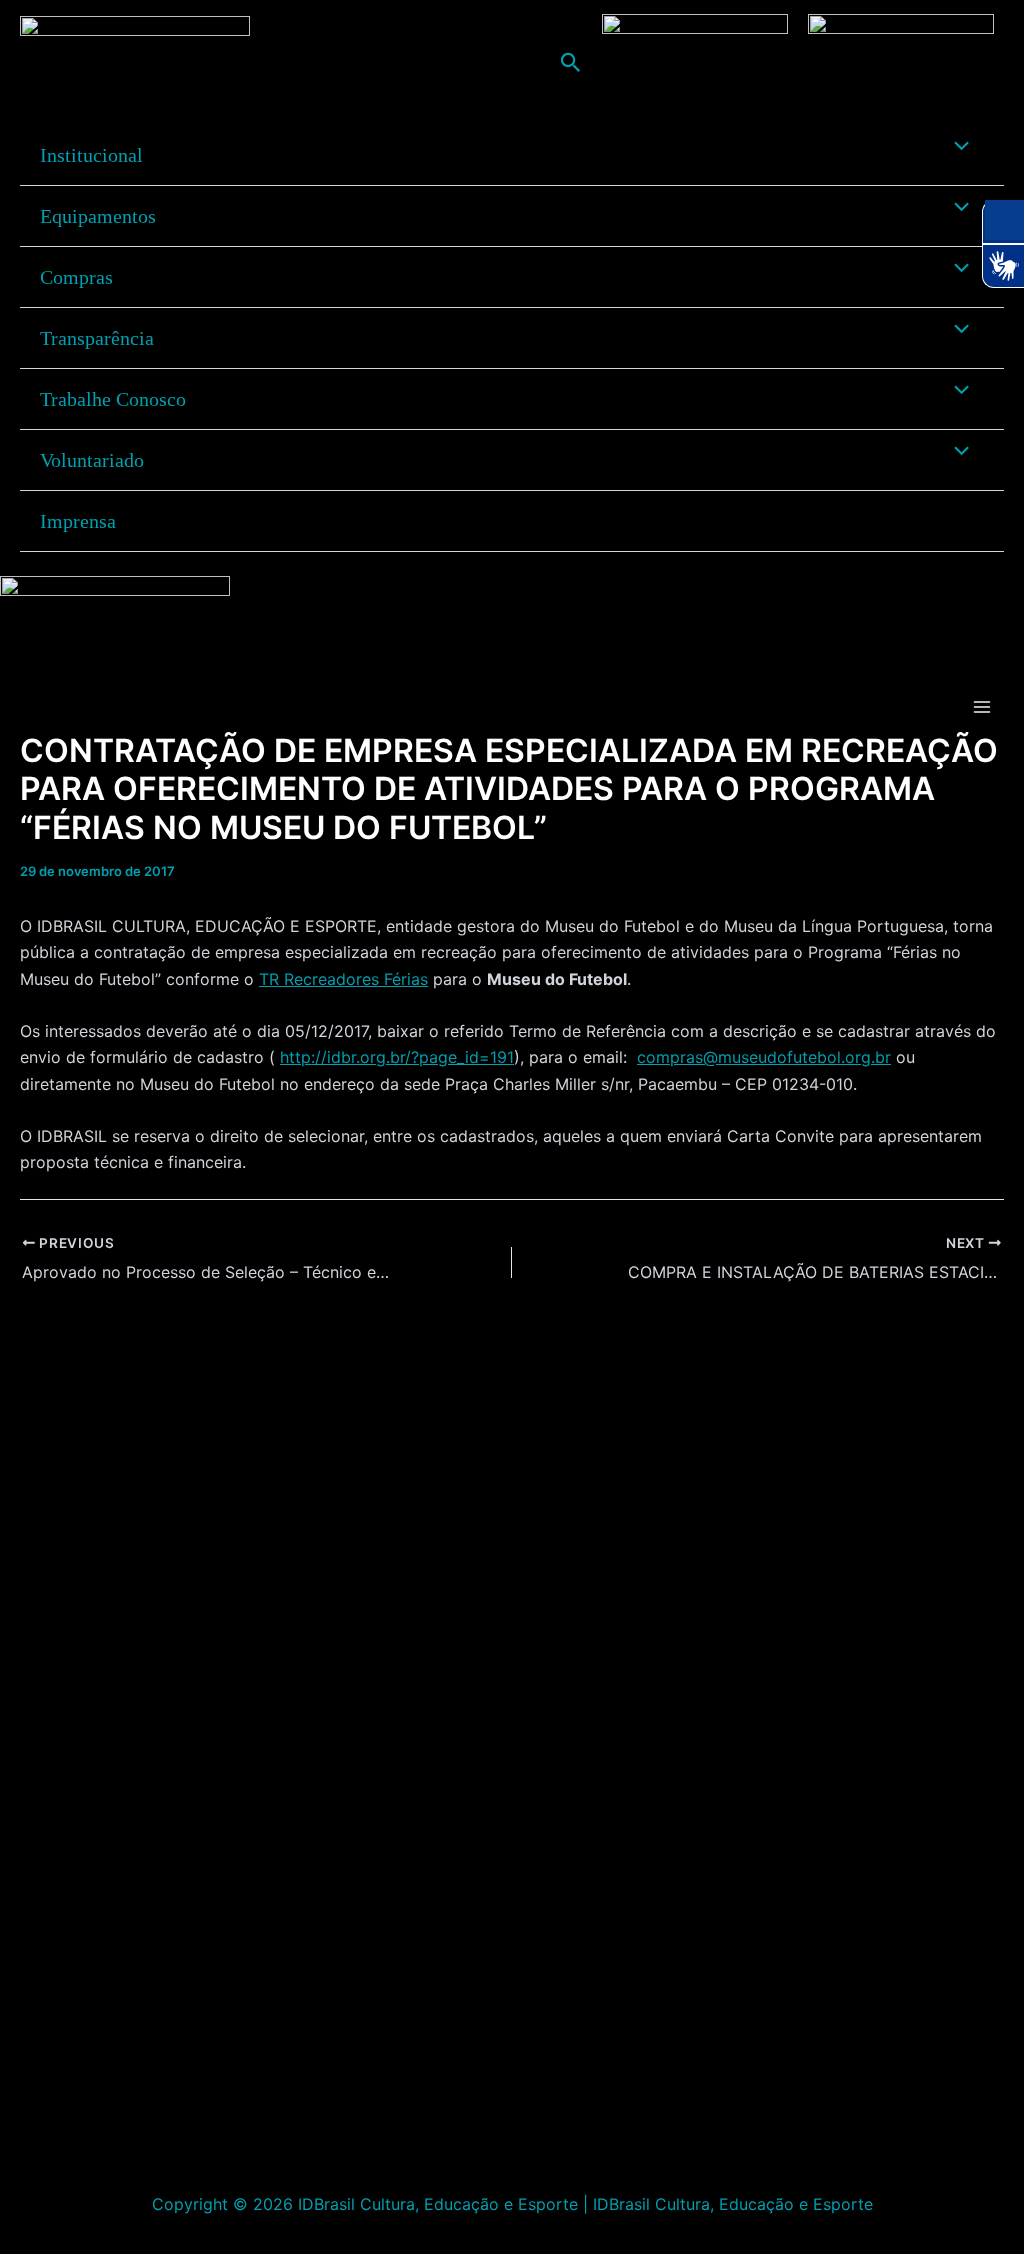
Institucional (91, 155)
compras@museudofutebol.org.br (764, 1057)
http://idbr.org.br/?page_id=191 (397, 1057)
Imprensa (78, 521)
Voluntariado (92, 460)
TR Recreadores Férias (343, 979)
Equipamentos (98, 216)
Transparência (97, 338)
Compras (76, 277)
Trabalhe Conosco (113, 399)
